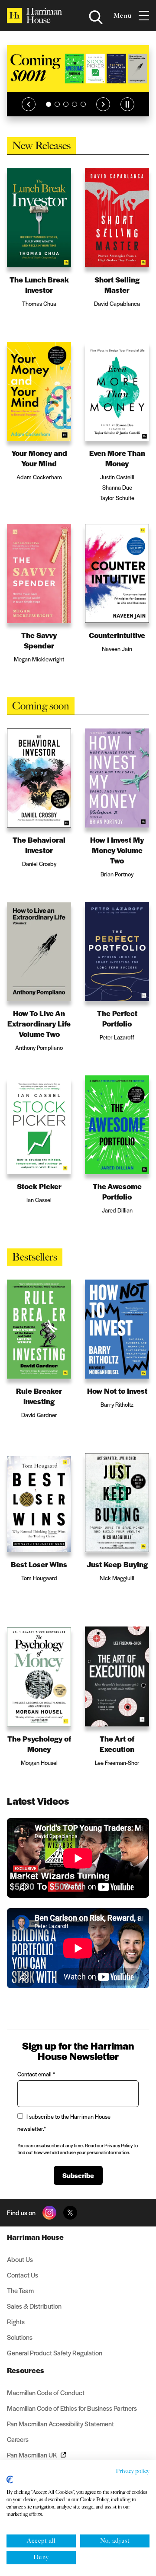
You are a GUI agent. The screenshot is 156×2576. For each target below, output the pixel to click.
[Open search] (96, 17)
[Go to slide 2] (57, 104)
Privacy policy (133, 2471)
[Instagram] (49, 2213)
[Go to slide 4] (75, 104)
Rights (16, 2321)
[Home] (34, 16)
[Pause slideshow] (127, 104)
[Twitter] (70, 2213)
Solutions (20, 2337)
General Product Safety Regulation (55, 2353)
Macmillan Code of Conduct (46, 2392)
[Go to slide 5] (83, 104)
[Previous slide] (29, 104)
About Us (20, 2259)
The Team (20, 2290)
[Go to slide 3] (66, 104)
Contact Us (23, 2275)
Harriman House (35, 2237)
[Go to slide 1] (49, 104)
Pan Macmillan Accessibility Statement (60, 2424)
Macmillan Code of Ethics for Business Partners (72, 2408)
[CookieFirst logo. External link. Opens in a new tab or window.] (10, 2480)
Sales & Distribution (34, 2306)
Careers (18, 2439)
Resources (26, 2370)
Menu (123, 16)
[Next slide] (103, 104)
